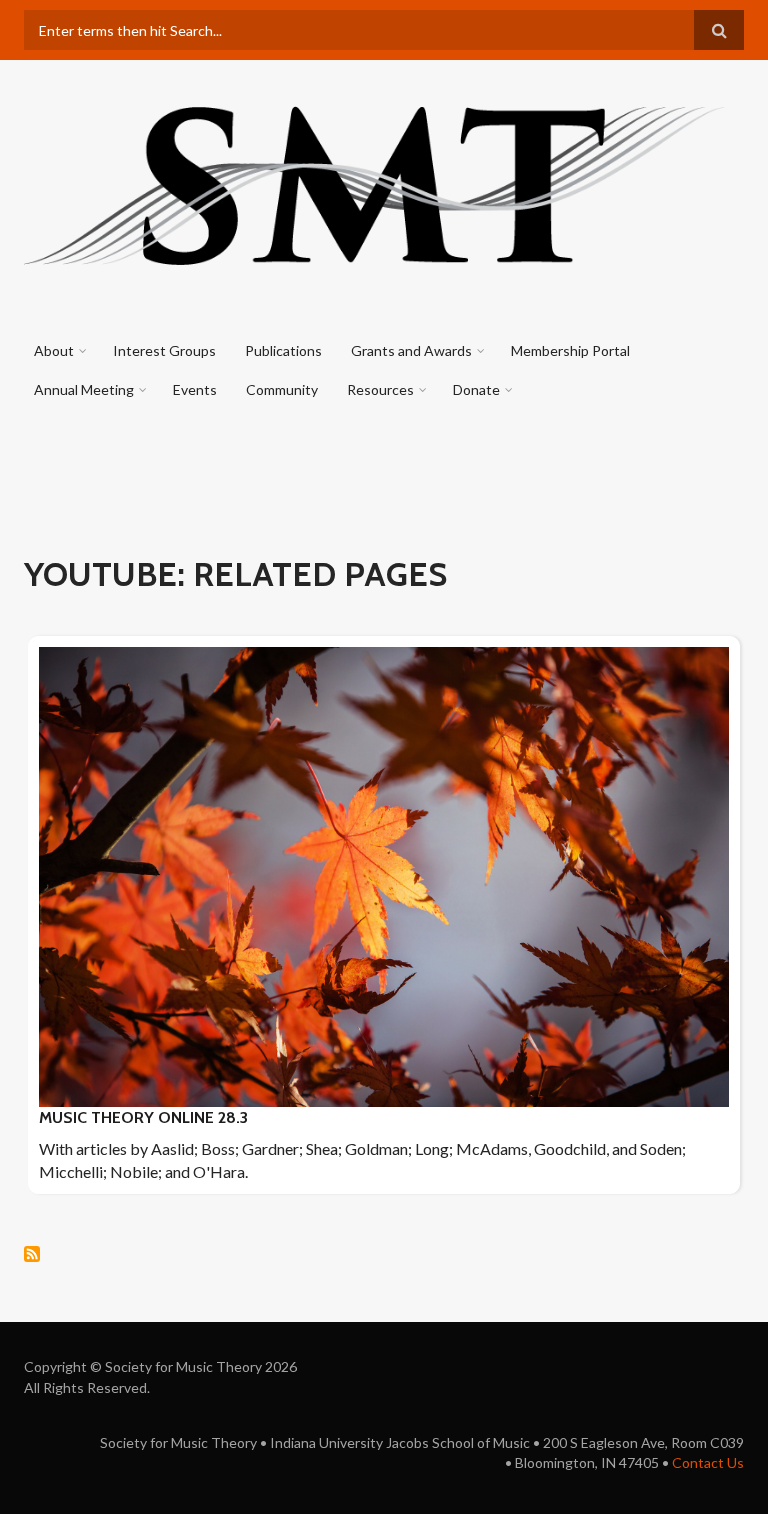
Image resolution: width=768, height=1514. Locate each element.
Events (195, 389)
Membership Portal (570, 350)
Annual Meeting (84, 389)
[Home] (376, 182)
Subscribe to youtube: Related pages (32, 1254)
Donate (476, 389)
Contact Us (708, 1462)
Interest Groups (164, 350)
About (54, 350)
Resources (380, 389)
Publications (283, 350)
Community (282, 389)
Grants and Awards (411, 350)
